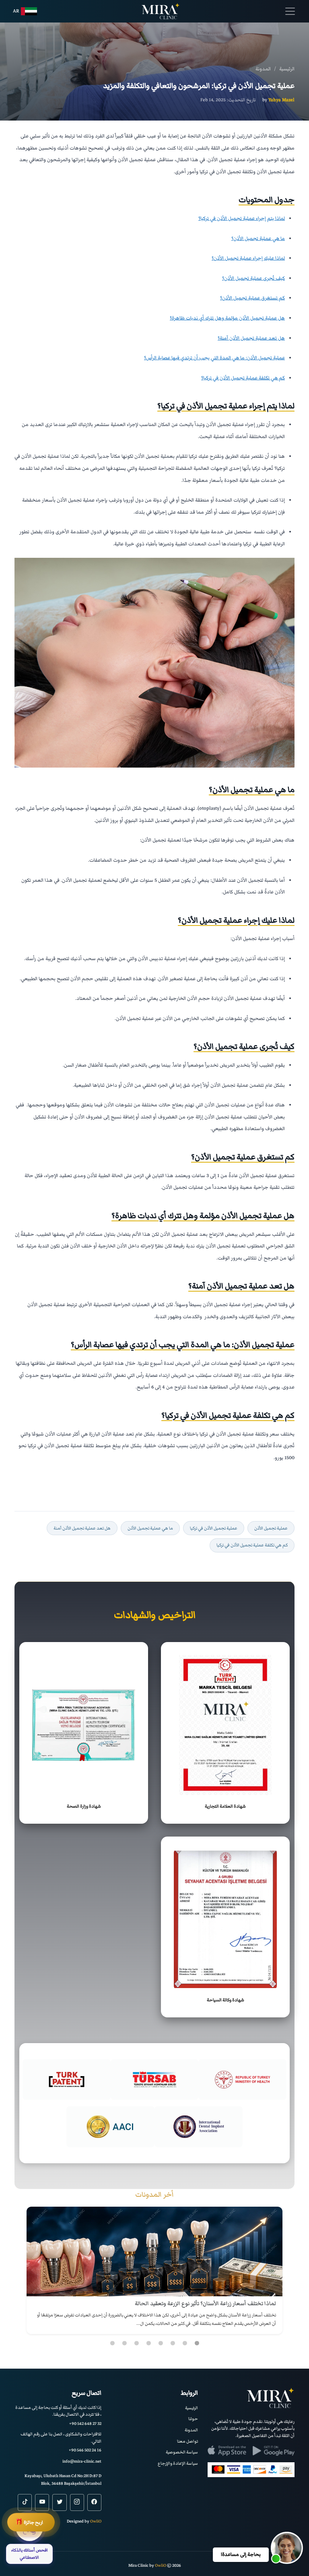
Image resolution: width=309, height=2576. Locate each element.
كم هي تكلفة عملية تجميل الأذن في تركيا (252, 1545)
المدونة (191, 2430)
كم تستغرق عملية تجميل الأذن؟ (252, 298)
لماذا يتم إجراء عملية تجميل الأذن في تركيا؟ (242, 218)
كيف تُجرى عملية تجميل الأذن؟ (253, 278)
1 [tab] (197, 2343)
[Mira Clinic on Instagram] (77, 2502)
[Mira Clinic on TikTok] (25, 2502)
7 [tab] (124, 2343)
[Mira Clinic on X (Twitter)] (59, 2502)
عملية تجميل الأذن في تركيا (214, 1528)
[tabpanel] (154, 2270)
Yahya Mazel (281, 100)
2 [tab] (185, 2343)
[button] (287, 2548)
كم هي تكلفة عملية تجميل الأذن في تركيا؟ (243, 378)
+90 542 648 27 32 (85, 2423)
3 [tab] (173, 2343)
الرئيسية (192, 2408)
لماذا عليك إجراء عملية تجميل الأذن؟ (248, 258)
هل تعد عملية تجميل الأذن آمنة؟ (251, 338)
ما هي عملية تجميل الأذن (150, 1528)
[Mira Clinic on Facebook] (94, 2502)
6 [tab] (136, 2343)
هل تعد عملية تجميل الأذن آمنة (82, 1528)
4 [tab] (161, 2343)
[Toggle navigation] (290, 11)
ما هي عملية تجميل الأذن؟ (258, 239)
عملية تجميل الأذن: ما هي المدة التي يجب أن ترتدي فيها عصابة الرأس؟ (214, 358)
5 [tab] (148, 2343)
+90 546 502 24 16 (85, 2450)
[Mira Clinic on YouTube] (42, 2502)
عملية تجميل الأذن (271, 1528)
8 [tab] (112, 2343)
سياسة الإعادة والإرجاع (178, 2463)
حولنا (193, 2419)
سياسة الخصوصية (182, 2452)
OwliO (96, 2521)
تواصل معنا (187, 2441)
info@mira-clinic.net (82, 2461)
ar (16, 11)
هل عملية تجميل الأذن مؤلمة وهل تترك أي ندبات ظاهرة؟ (227, 318)
